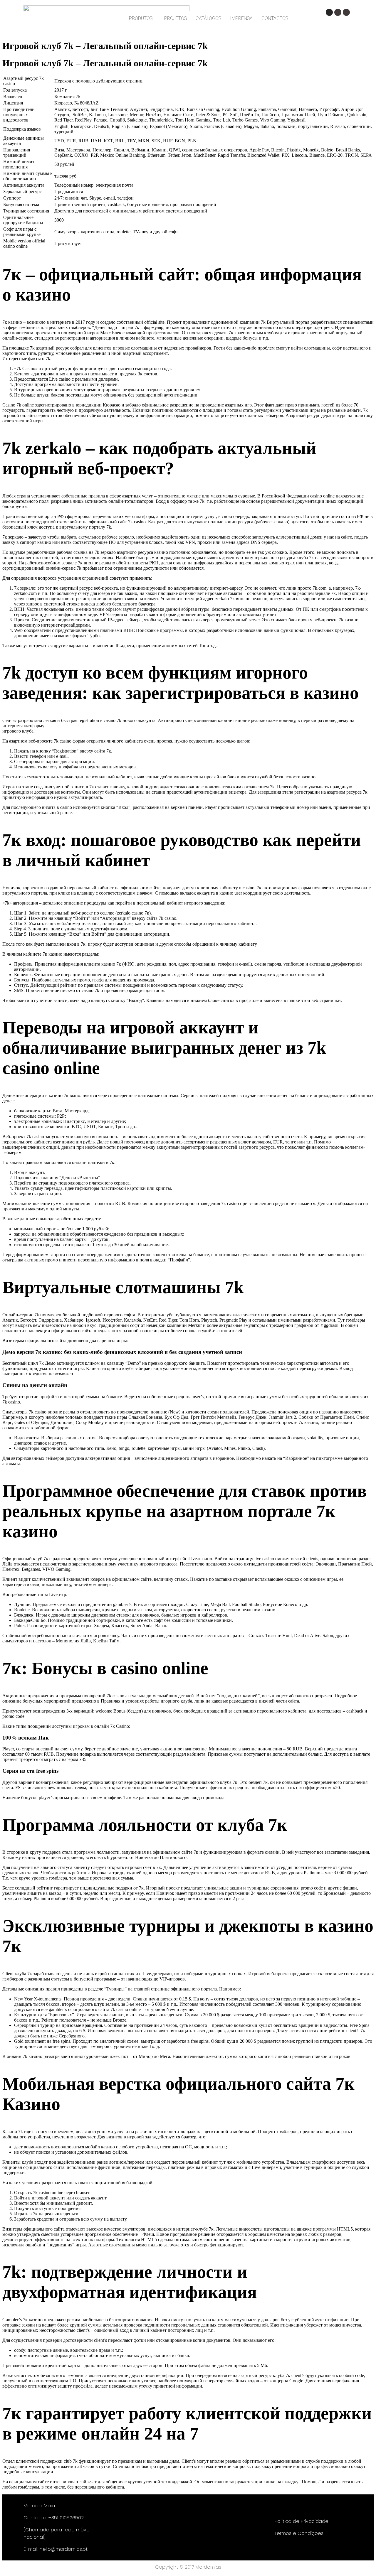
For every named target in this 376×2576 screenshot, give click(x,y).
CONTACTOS (275, 18)
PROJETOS (176, 18)
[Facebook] (338, 12)
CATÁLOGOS (208, 18)
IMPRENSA (241, 18)
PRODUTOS (141, 18)
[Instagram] (329, 12)
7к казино (52, 954)
